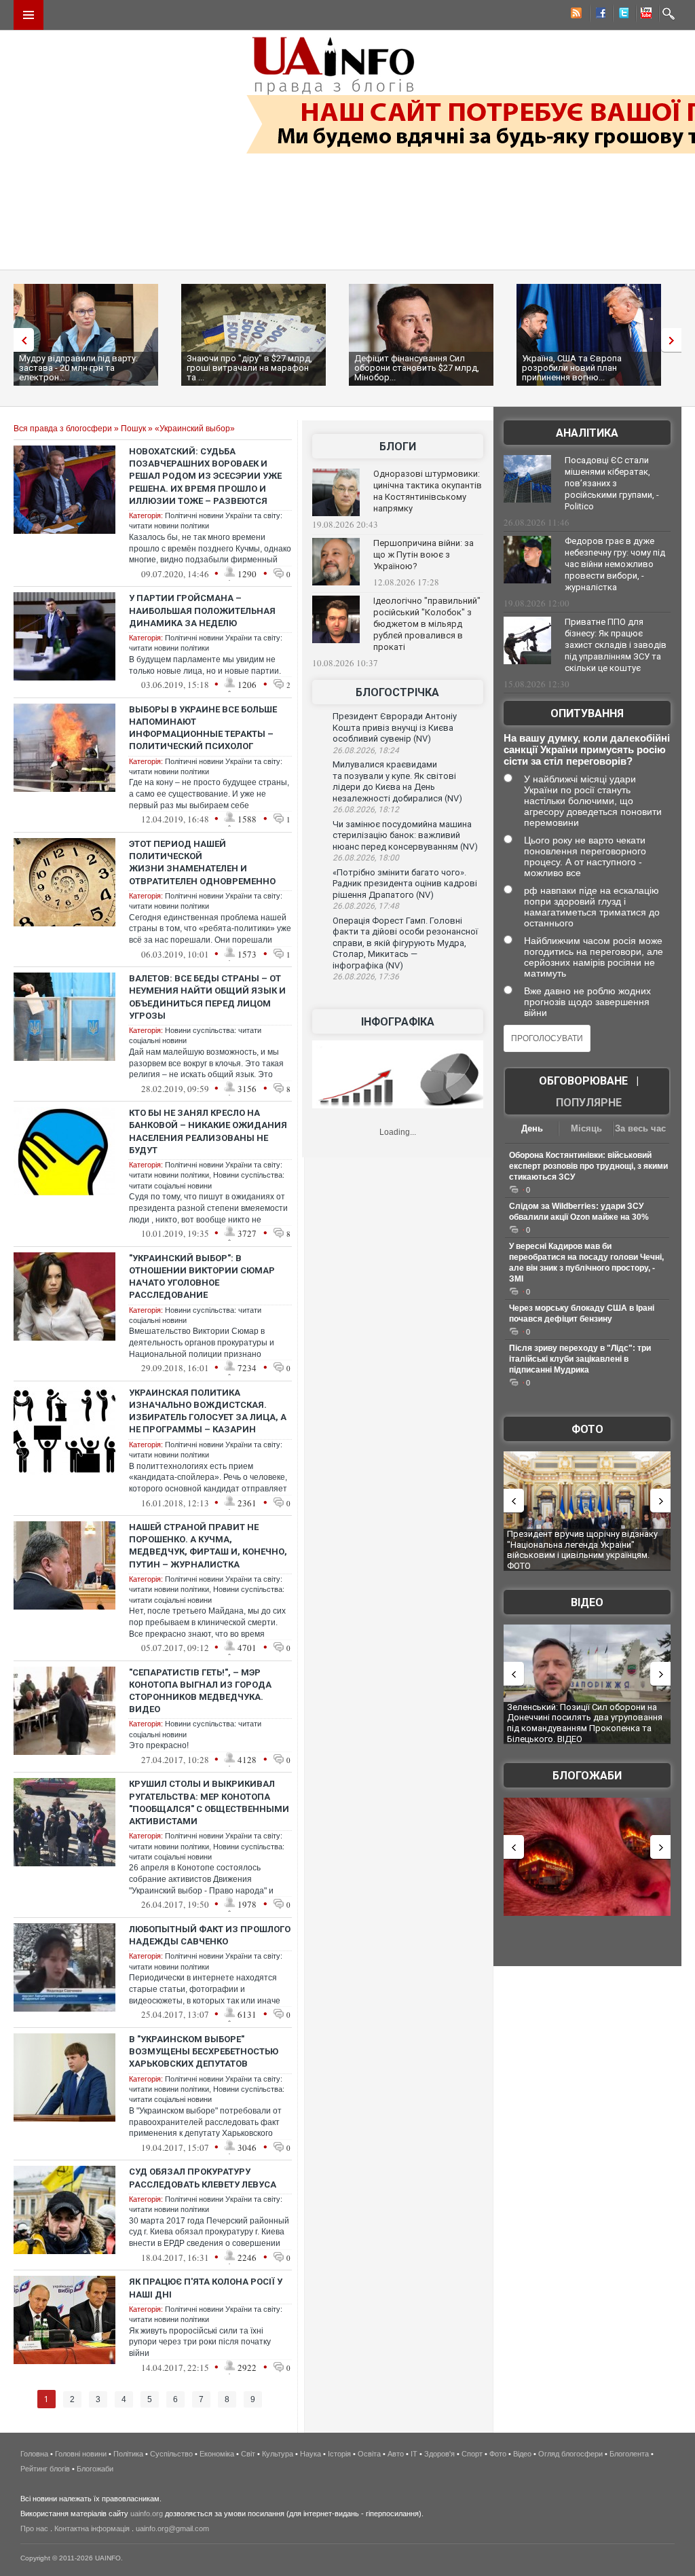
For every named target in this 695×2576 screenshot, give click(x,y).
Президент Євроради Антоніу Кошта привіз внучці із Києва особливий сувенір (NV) (395, 727)
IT (414, 2454)
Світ (248, 2454)
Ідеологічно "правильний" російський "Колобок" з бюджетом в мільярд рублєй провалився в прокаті (427, 624)
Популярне (589, 1103)
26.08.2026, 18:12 (366, 810)
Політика (128, 2454)
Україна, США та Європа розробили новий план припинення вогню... (572, 368)
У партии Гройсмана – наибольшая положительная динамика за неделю (202, 610)
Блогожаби (587, 1776)
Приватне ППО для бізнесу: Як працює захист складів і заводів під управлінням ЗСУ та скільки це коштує (616, 645)
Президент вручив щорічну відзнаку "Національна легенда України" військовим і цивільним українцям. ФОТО (582, 1550)
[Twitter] (621, 15)
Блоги (398, 447)
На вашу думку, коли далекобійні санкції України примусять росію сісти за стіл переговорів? (587, 749)
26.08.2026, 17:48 (366, 906)
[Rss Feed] (575, 15)
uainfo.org (147, 2514)
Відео (587, 1602)
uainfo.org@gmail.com (172, 2528)
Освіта (369, 2454)
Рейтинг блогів (45, 2469)
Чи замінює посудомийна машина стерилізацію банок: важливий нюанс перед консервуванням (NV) (405, 835)
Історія (339, 2454)
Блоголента (629, 2454)
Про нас (34, 2528)
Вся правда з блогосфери (63, 429)
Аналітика (587, 433)
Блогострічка (397, 692)
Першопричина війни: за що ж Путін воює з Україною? (424, 555)
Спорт (472, 2454)
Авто (396, 2454)
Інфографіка (398, 1022)
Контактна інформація (92, 2528)
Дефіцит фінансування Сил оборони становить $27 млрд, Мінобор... (417, 368)
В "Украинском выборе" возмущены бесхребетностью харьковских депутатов (204, 2051)
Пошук (133, 429)
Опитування (587, 713)
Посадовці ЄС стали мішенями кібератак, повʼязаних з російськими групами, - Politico (612, 483)
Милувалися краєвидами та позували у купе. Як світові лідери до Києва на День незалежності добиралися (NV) (397, 781)
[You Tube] (644, 15)
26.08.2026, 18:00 (366, 858)
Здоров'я (439, 2454)
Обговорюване (583, 1081)
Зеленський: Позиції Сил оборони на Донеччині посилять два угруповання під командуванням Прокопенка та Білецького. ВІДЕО (585, 1723)
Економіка (217, 2454)
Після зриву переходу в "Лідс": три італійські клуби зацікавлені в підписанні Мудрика (580, 1359)
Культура (278, 2454)
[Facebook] (598, 15)
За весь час (640, 1128)
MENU (29, 15)
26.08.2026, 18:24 (366, 750)
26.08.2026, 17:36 (366, 977)
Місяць (586, 1128)
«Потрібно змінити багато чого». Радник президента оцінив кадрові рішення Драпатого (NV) (405, 884)
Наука (311, 2454)
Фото (587, 1429)
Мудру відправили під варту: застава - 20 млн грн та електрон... (78, 368)
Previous (20, 340)
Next (675, 340)
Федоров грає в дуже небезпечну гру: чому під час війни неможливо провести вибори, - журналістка (615, 564)
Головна (34, 2454)
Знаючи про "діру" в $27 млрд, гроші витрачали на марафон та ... (249, 368)
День (532, 1128)
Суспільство (171, 2454)
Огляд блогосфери (570, 2454)
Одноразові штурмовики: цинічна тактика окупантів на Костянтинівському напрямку (428, 491)
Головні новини (81, 2454)
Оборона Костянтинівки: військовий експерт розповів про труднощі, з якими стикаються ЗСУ (588, 1166)
